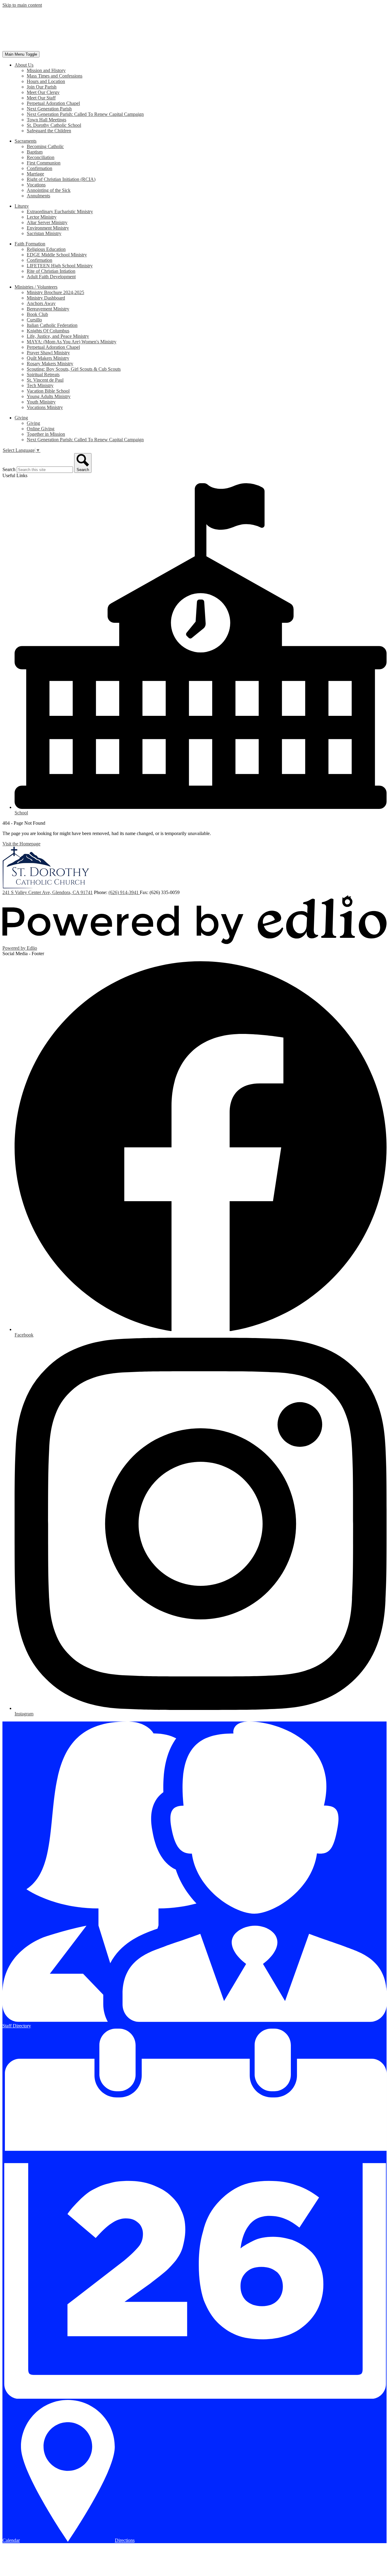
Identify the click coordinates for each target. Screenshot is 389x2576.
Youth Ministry (41, 402)
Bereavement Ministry (48, 309)
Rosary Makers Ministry (50, 364)
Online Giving (41, 429)
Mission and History (46, 70)
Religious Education (46, 249)
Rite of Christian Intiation (51, 271)
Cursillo (34, 320)
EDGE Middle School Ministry (57, 255)
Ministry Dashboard (46, 298)
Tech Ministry (40, 385)
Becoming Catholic (45, 146)
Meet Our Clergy (43, 92)
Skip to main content (22, 5)
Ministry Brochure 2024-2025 (55, 292)
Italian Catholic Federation (52, 325)
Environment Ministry (48, 228)
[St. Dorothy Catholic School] (46, 48)
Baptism (35, 152)
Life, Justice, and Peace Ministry (58, 336)
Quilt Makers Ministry (48, 358)
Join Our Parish (42, 87)
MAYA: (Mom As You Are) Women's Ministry (72, 342)
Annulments (38, 196)
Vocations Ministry (45, 407)
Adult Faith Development (51, 277)
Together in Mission (46, 434)
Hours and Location (46, 81)
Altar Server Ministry (47, 222)
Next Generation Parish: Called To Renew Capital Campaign (85, 114)
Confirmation (40, 168)
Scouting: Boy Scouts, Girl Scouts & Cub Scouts (74, 369)
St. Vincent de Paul (45, 380)
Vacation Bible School (48, 391)
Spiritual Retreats (43, 374)
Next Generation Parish (49, 109)
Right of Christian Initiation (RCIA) (61, 179)
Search (9, 469)
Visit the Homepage (21, 844)
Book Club (37, 314)
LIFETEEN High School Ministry (60, 266)
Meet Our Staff (41, 98)
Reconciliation (41, 157)
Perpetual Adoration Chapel (53, 103)
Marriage (35, 174)
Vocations (36, 185)
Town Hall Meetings (46, 120)
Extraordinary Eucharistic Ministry (60, 211)
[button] (24, 65)
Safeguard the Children (49, 131)
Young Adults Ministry (49, 396)
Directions (125, 2540)
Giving (33, 423)
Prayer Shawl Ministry (48, 353)
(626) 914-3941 (124, 892)
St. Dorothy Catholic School (54, 125)
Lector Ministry (42, 217)
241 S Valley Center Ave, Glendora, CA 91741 (48, 892)
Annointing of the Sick (49, 190)
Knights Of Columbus (48, 331)
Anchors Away (41, 303)
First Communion (44, 163)
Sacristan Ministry (44, 233)
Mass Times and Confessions (55, 76)
